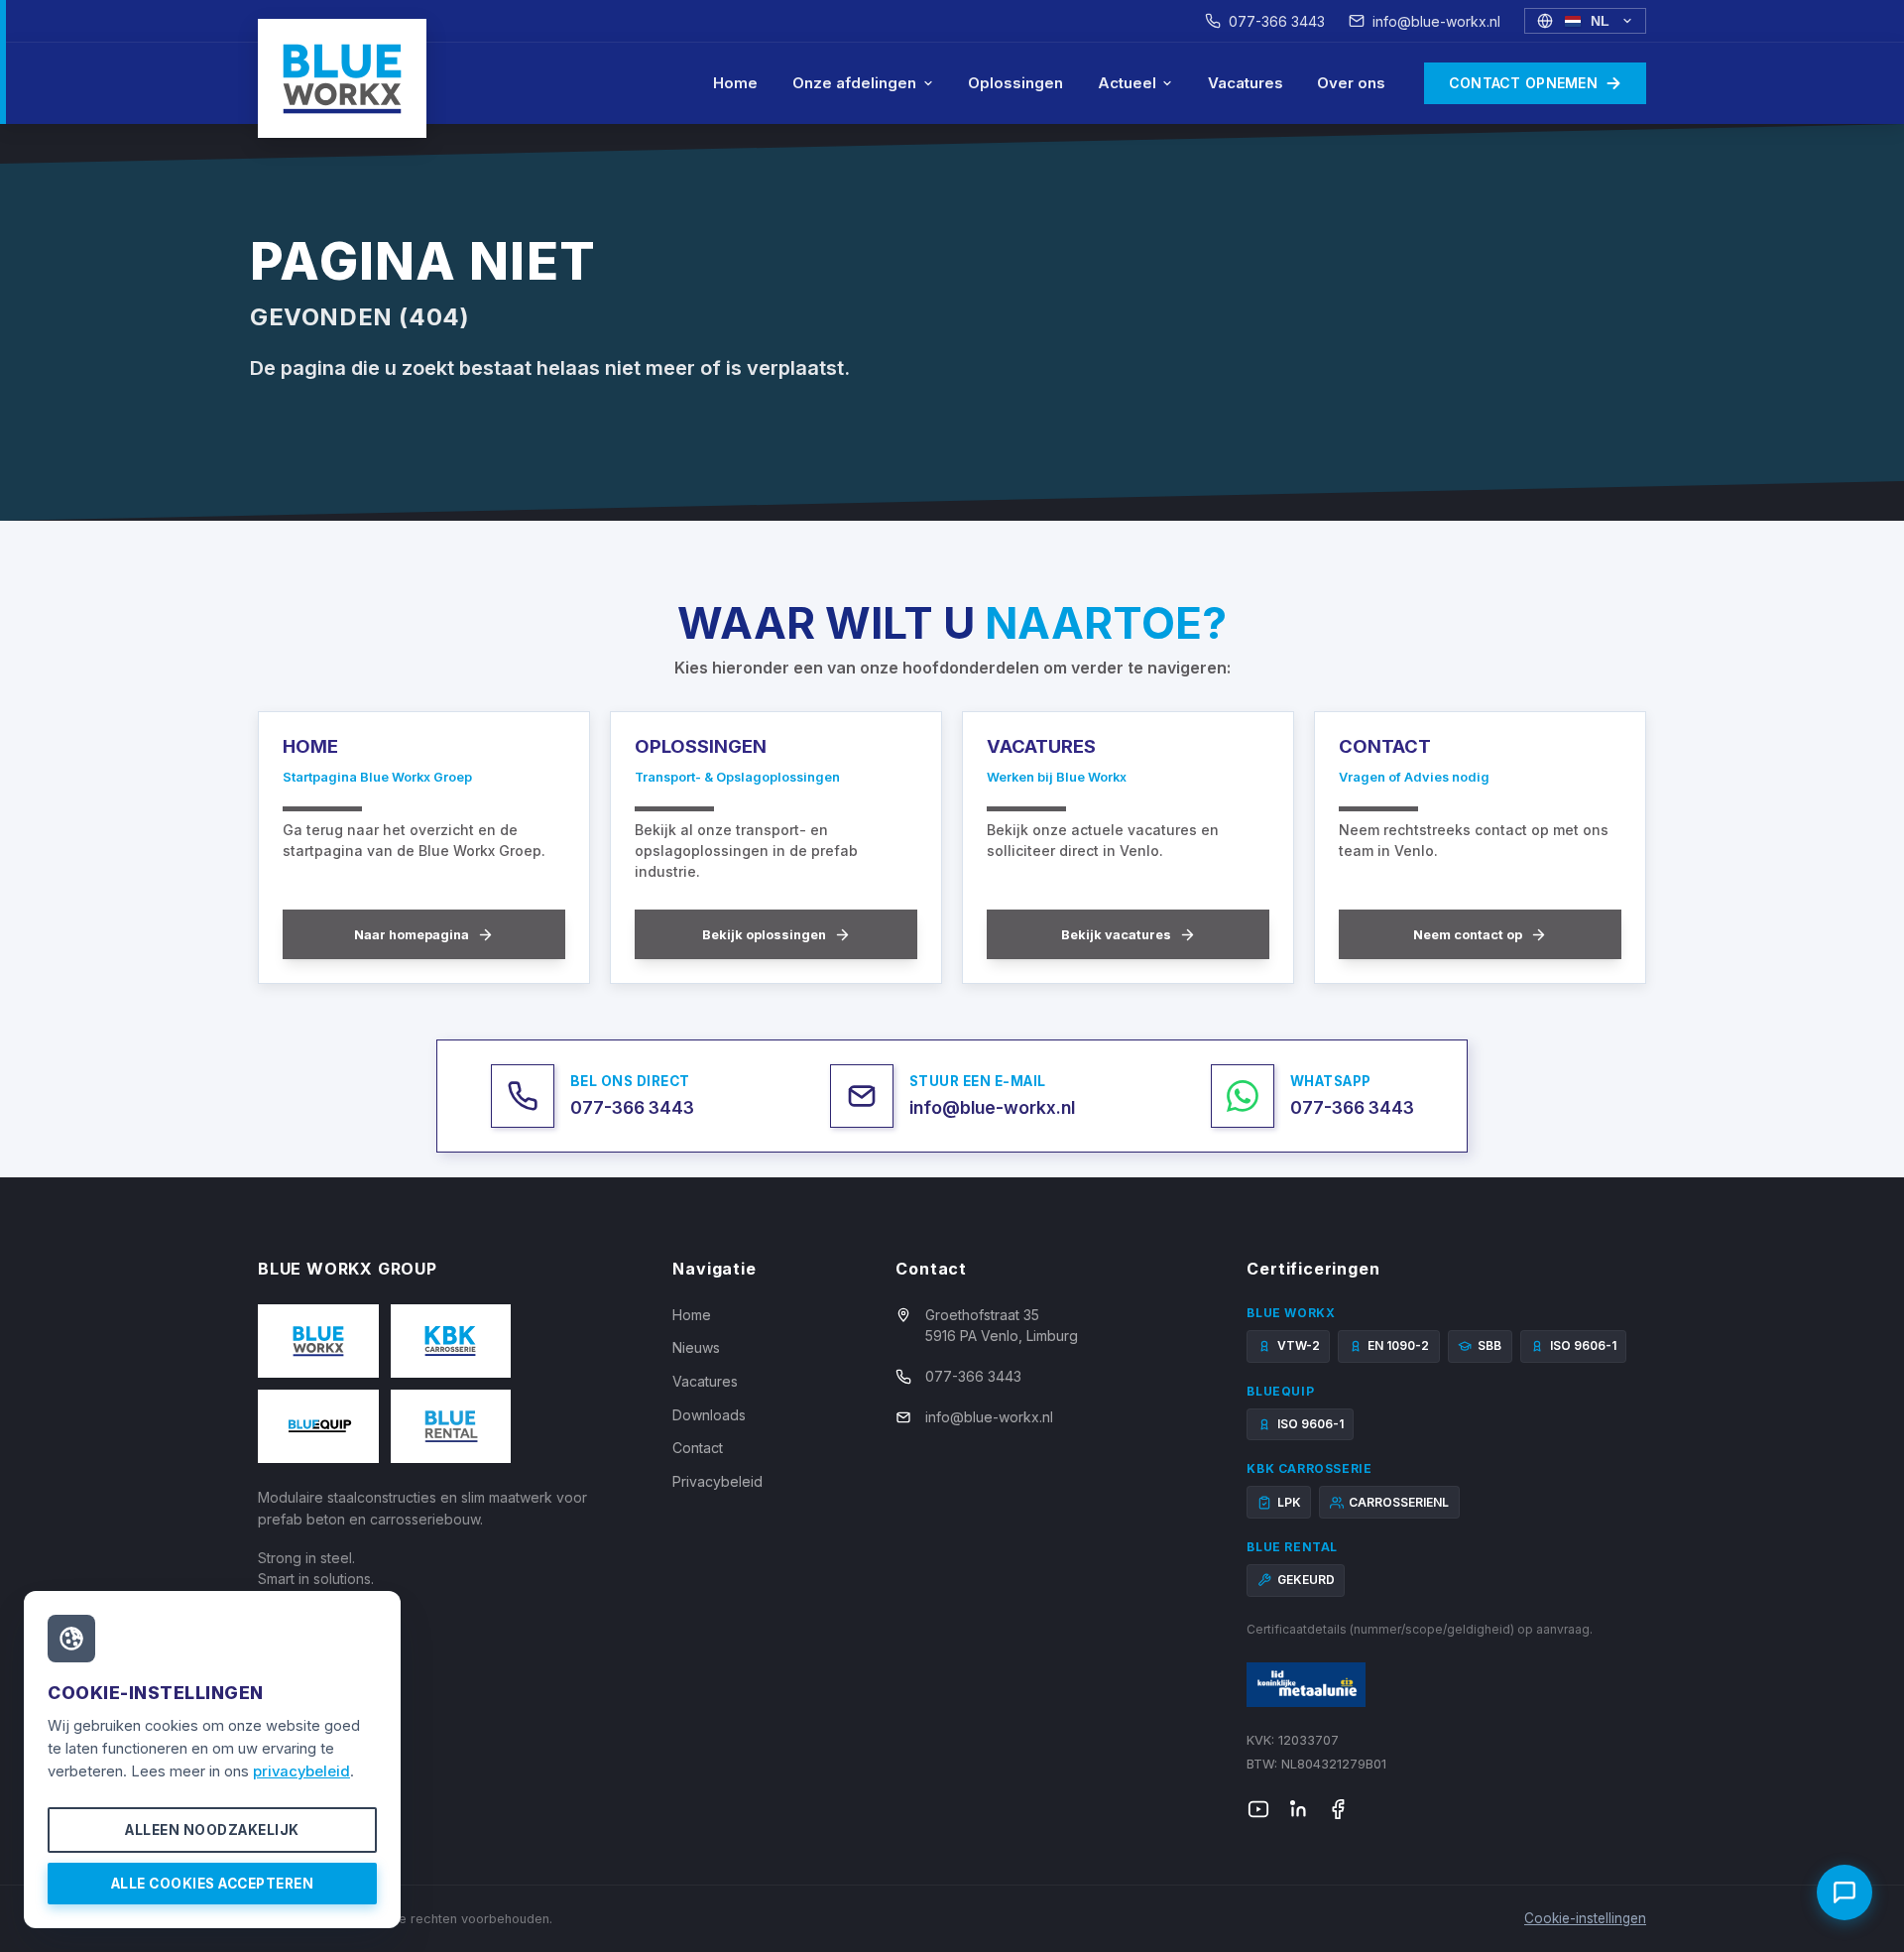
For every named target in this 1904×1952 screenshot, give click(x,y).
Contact (698, 1448)
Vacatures (1246, 83)
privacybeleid (301, 1771)
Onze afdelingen (854, 83)
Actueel (1127, 83)
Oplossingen (1015, 83)
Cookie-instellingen (1585, 1918)
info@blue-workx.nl (1436, 21)
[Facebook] (1338, 1809)
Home (735, 83)
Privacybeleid (717, 1481)
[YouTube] (1258, 1809)
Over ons (1351, 83)
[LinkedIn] (1298, 1809)
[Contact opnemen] (1844, 1892)
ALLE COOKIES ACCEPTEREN (213, 1884)
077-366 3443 (1277, 21)
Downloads (709, 1415)
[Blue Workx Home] (342, 78)
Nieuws (696, 1347)
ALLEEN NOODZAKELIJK (212, 1830)
